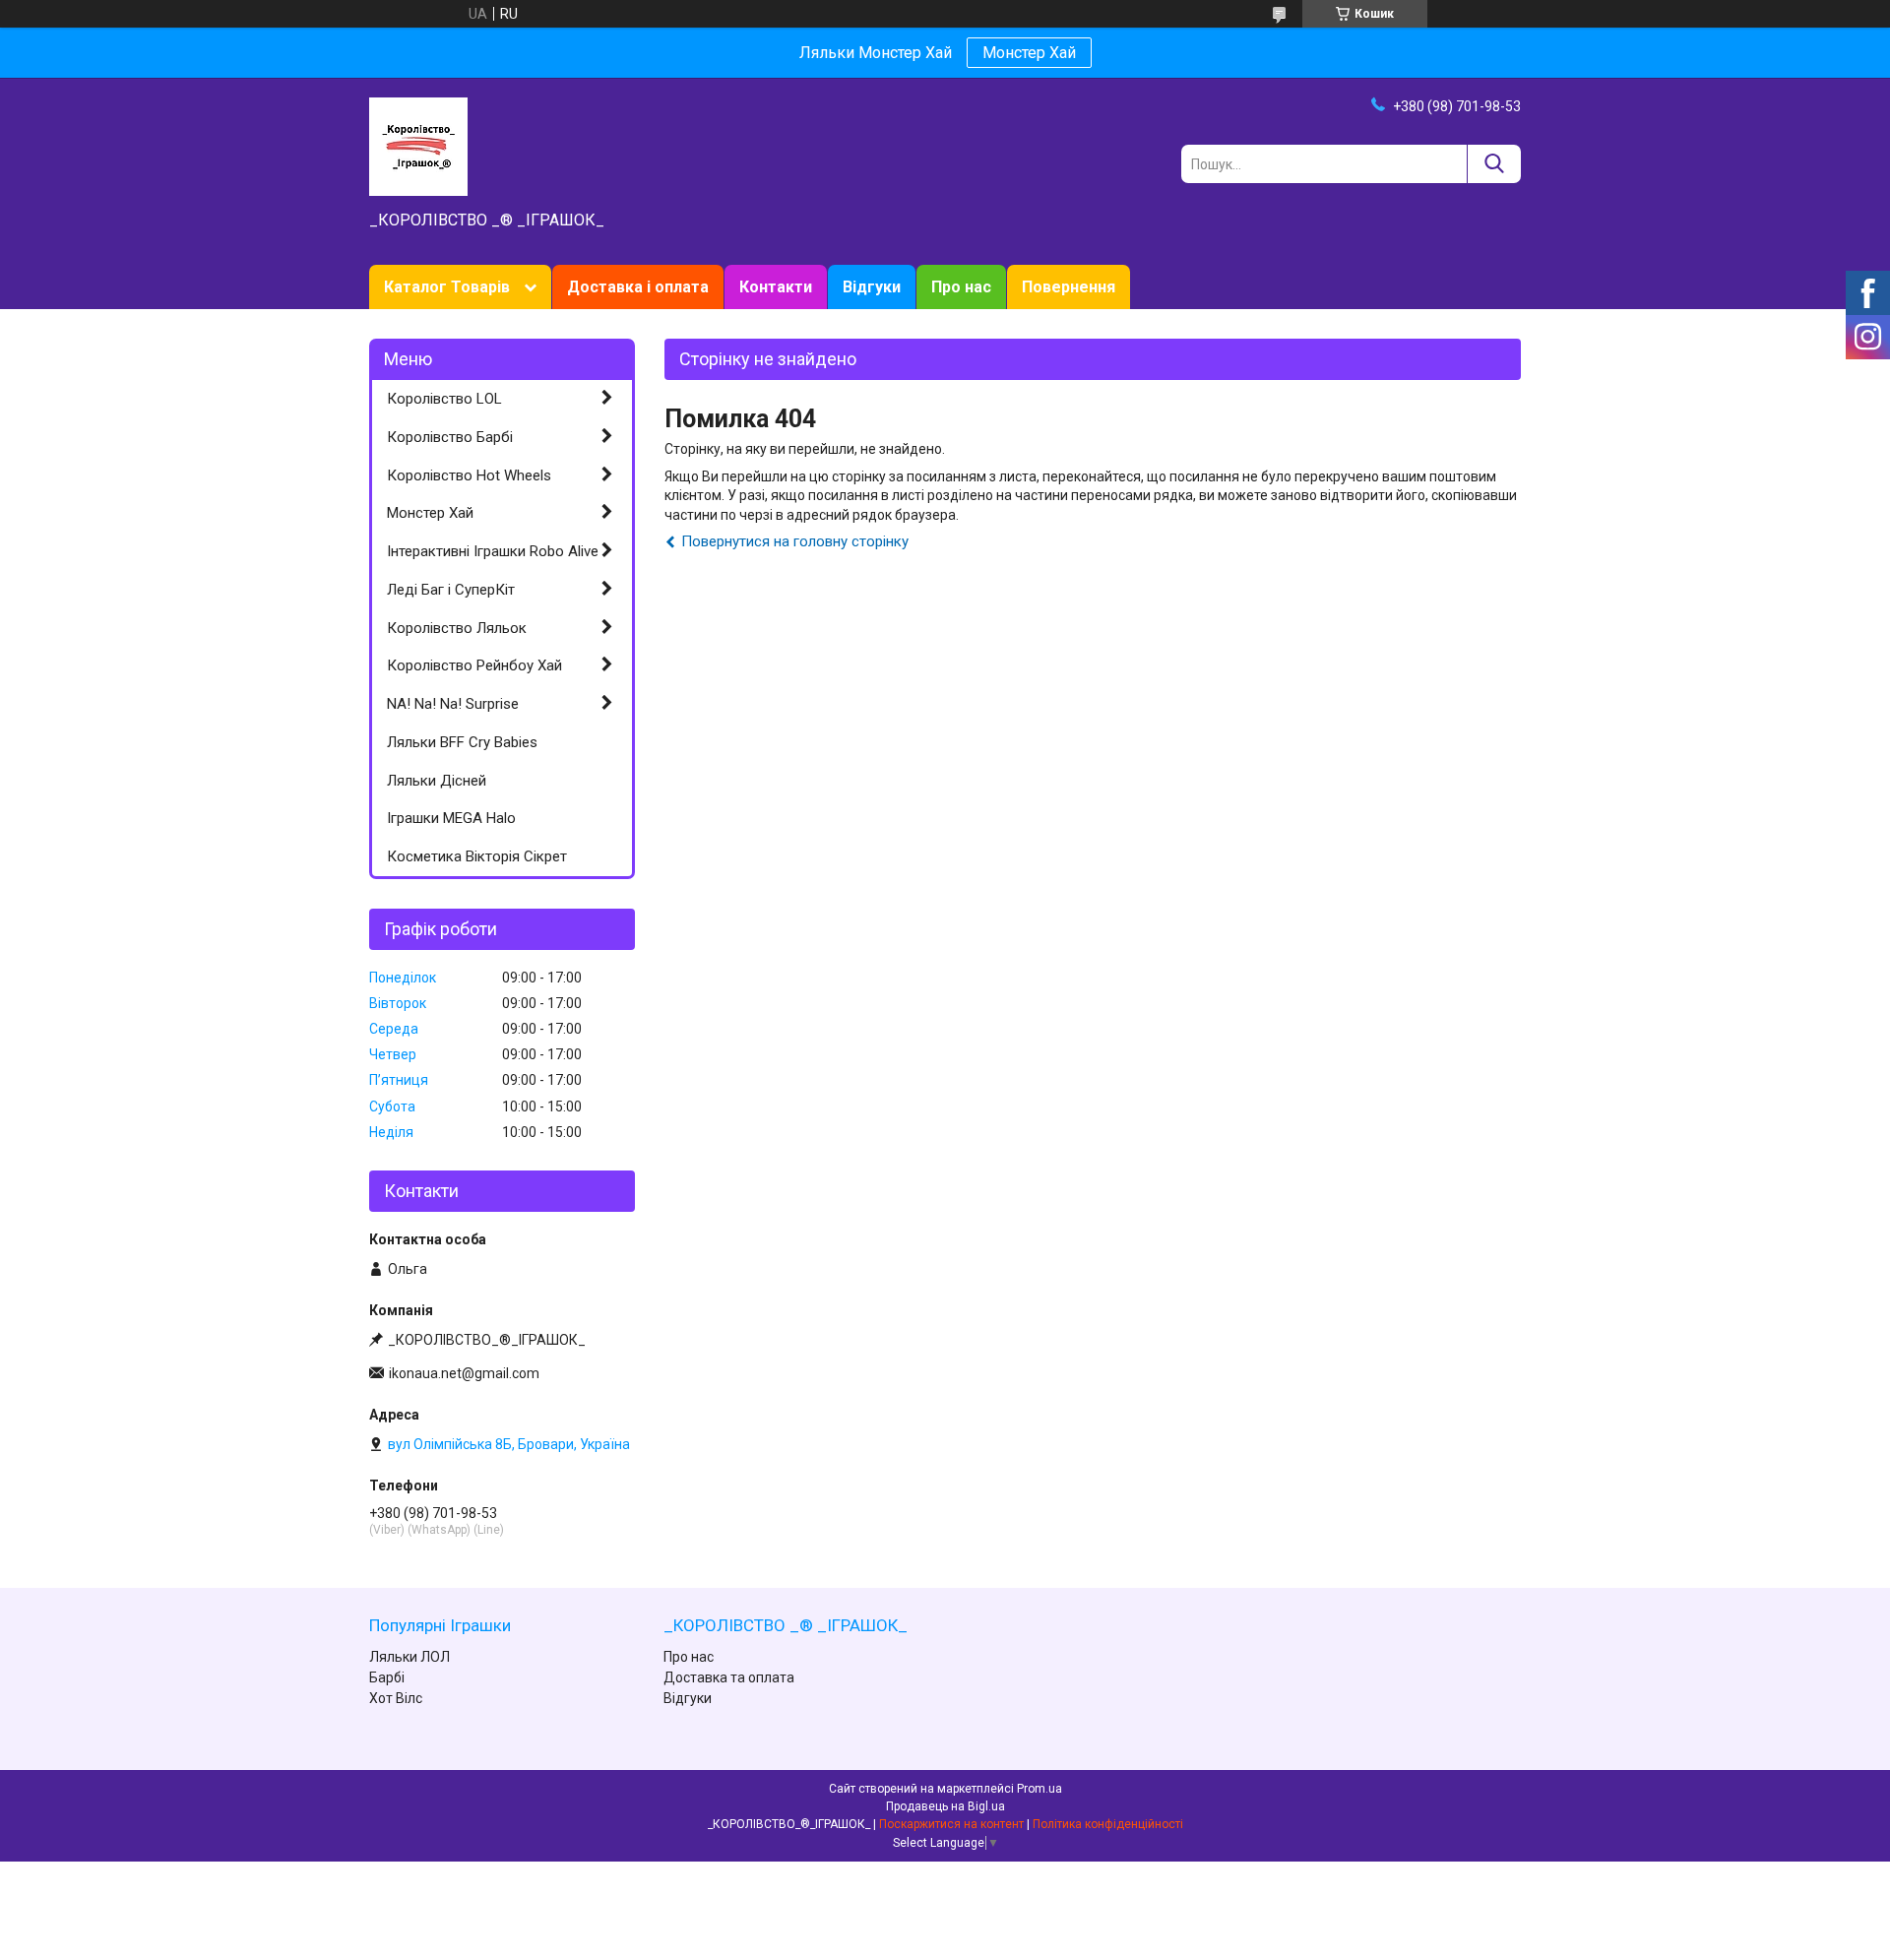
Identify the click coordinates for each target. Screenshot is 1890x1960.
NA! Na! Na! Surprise (453, 704)
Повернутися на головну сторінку (795, 541)
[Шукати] (1494, 164)
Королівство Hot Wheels (469, 475)
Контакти (776, 287)
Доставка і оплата (638, 287)
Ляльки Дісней (437, 781)
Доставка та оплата (729, 1677)
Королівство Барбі (450, 437)
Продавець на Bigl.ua (945, 1806)
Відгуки (872, 287)
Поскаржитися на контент (951, 1824)
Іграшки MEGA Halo (451, 818)
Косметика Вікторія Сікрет (477, 856)
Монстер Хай (1029, 53)
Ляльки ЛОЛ (409, 1657)
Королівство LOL (444, 399)
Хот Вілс (396, 1698)
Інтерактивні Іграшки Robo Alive (493, 551)
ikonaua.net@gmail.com (464, 1373)
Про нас (961, 287)
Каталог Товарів (447, 287)
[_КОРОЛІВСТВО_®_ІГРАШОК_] (418, 146)
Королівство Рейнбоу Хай (474, 665)
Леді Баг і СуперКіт (451, 590)
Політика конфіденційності (1108, 1824)
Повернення (1069, 287)
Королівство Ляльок (457, 628)
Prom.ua (1039, 1789)
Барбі (387, 1677)
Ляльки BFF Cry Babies (462, 742)
